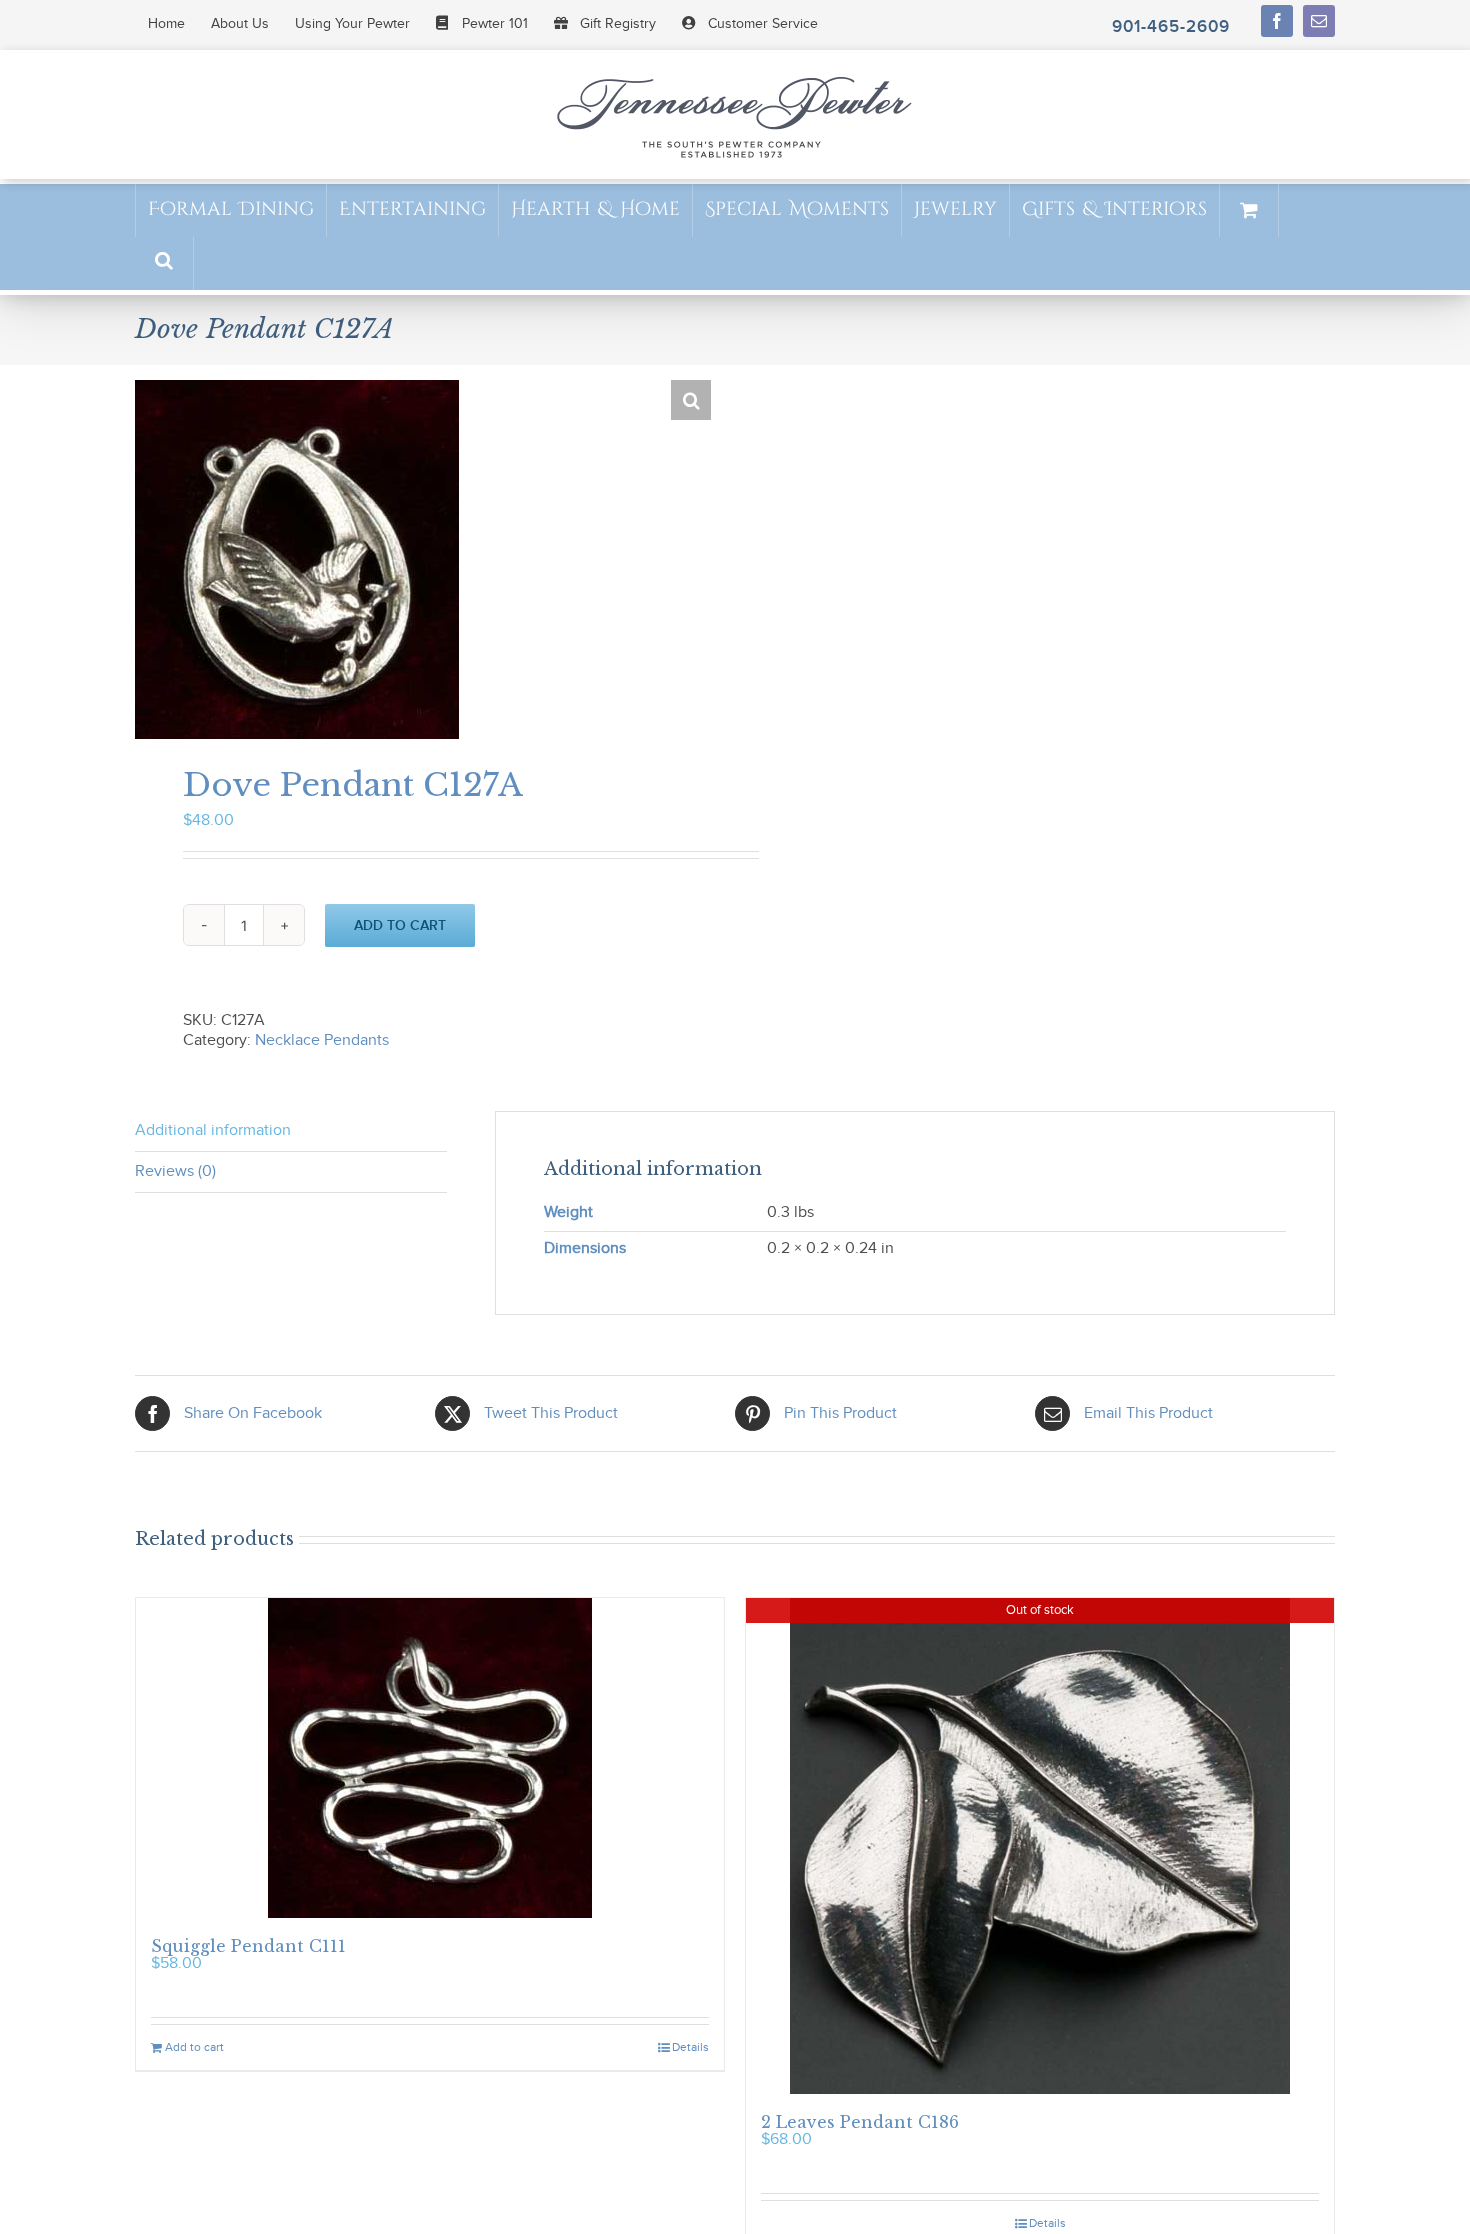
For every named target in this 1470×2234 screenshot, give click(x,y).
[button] (164, 262)
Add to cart (400, 925)
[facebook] (1277, 21)
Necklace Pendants (322, 1040)
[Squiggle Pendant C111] (430, 1758)
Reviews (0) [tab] (175, 1171)
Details (690, 2047)
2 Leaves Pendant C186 (860, 2122)
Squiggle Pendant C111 (248, 1946)
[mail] (1319, 21)
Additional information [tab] (213, 1130)
